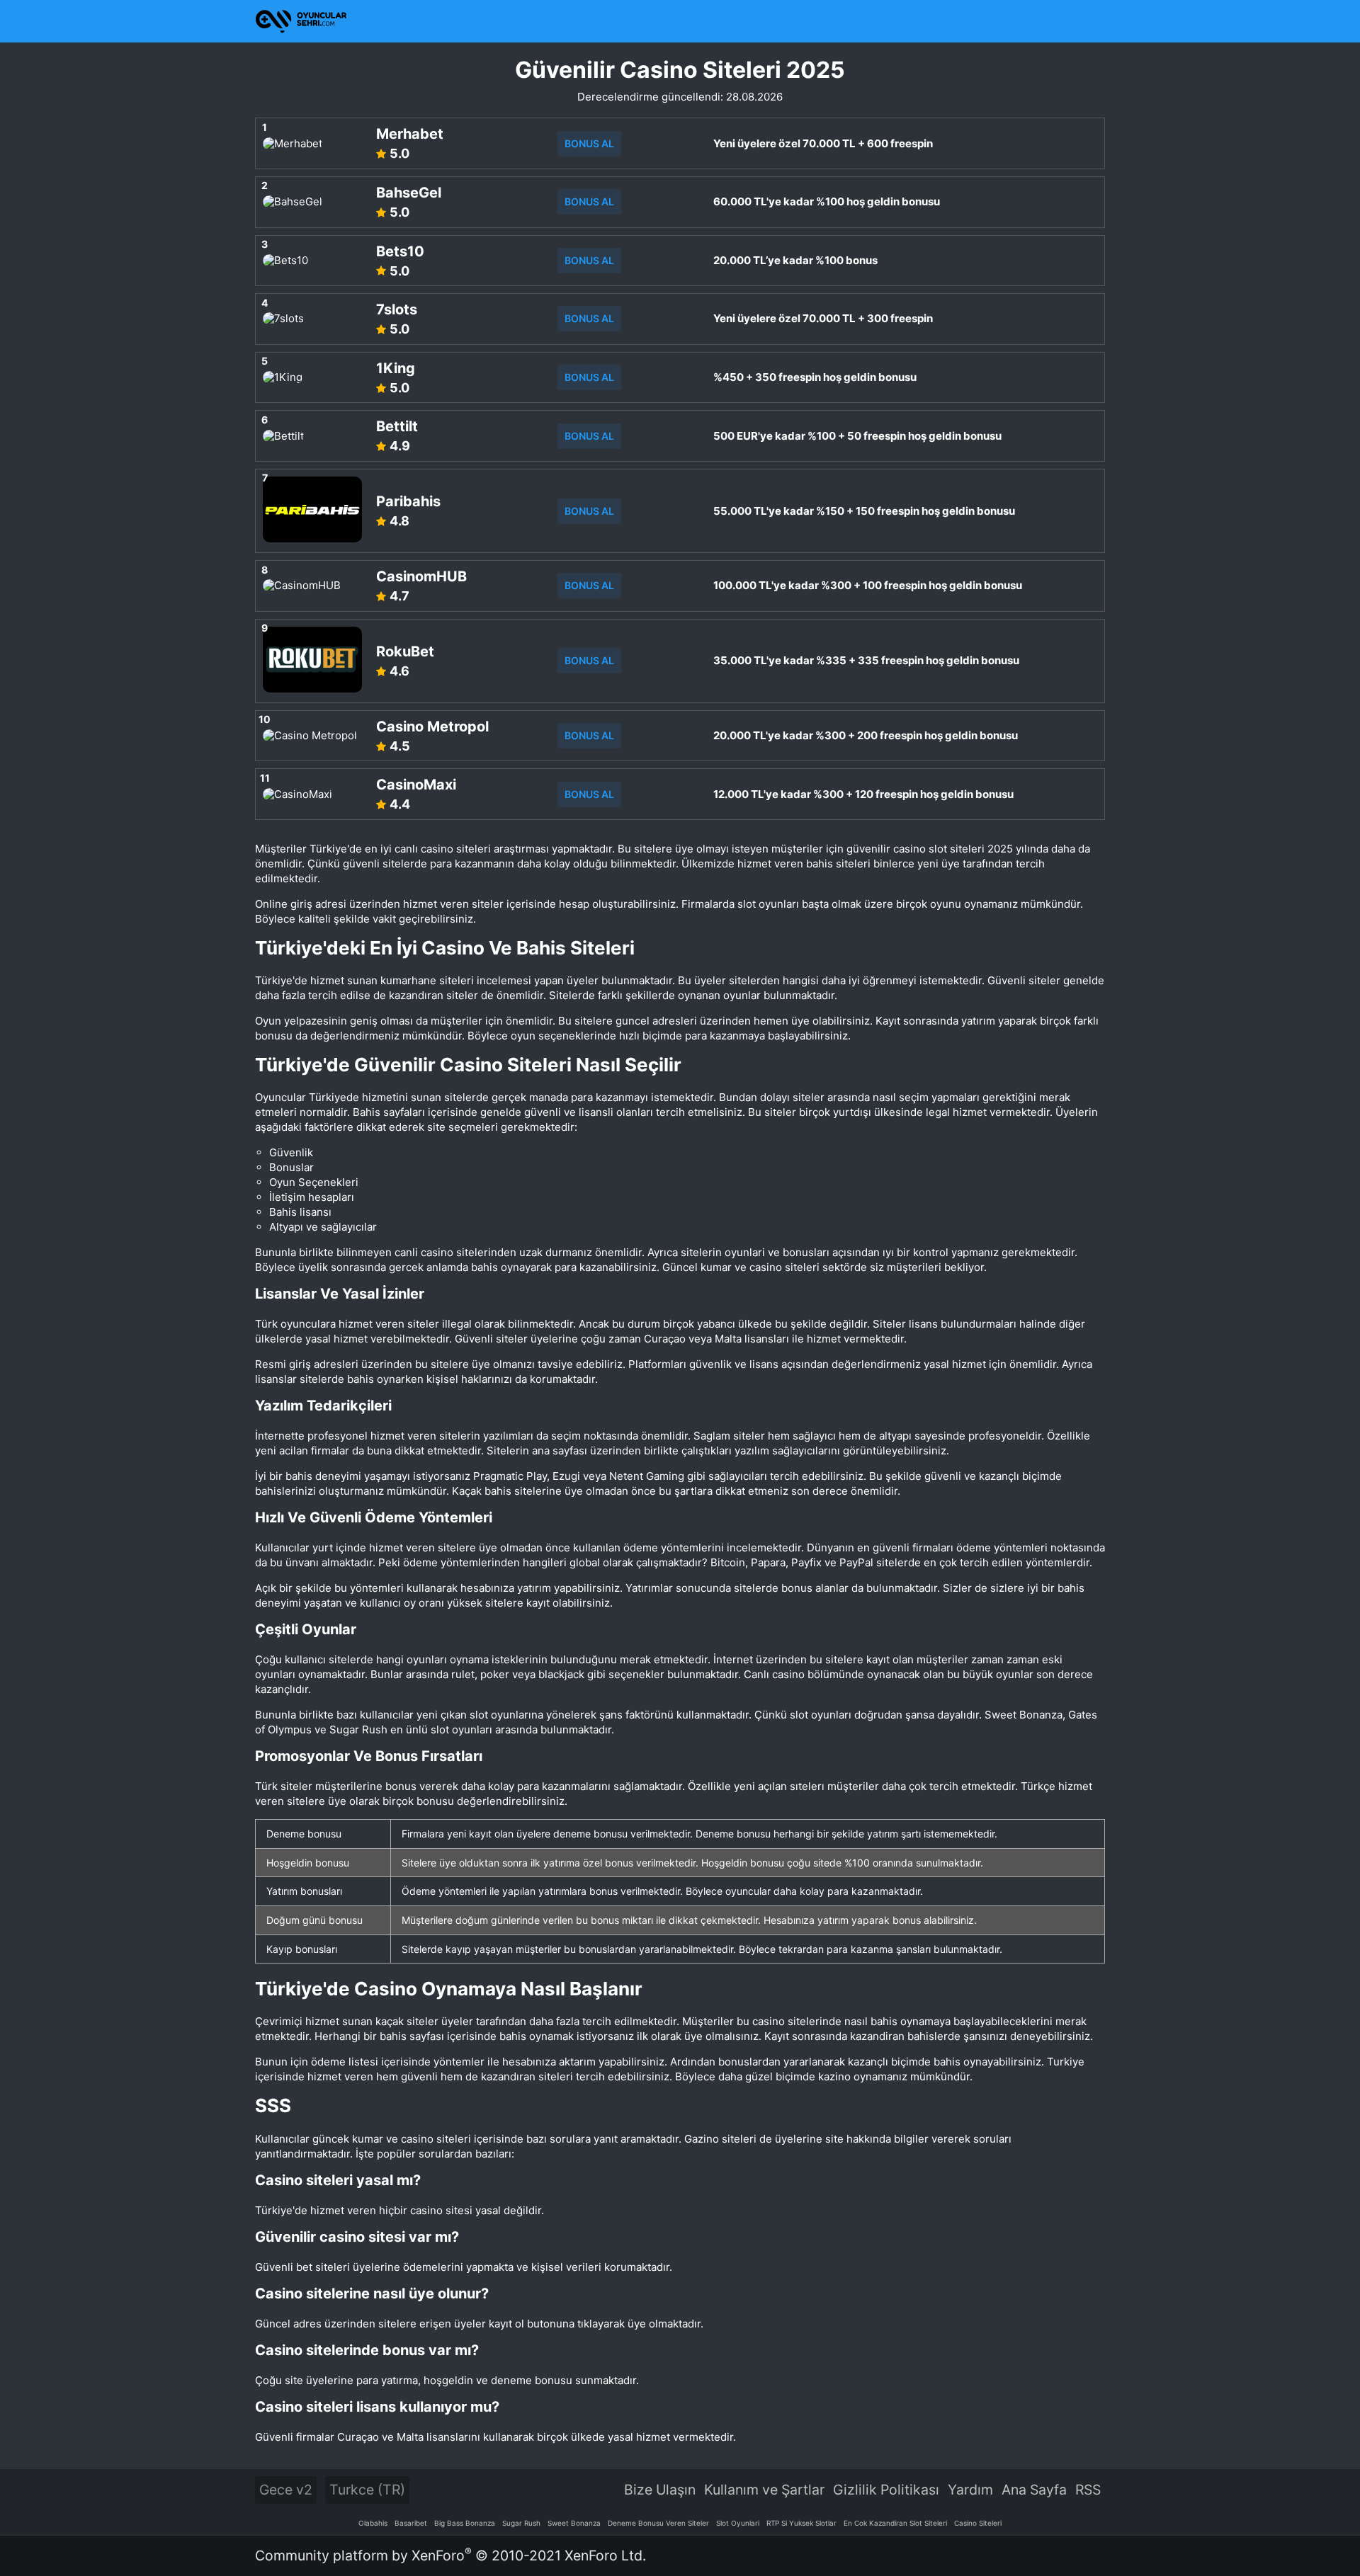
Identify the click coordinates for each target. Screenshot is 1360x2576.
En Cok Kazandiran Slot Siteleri (895, 2523)
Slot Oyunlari (738, 2523)
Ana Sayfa (1034, 2490)
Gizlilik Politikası (886, 2490)
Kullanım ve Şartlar (764, 2490)
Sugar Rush (521, 2523)
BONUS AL (589, 143)
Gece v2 (286, 2490)
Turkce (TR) (367, 2490)
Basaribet (411, 2523)
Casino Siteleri (978, 2523)
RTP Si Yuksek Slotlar (801, 2523)
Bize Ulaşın (660, 2490)
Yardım (970, 2490)
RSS (1088, 2490)
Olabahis (373, 2523)
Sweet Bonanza (574, 2523)
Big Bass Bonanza (465, 2523)
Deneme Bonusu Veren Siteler (658, 2523)
